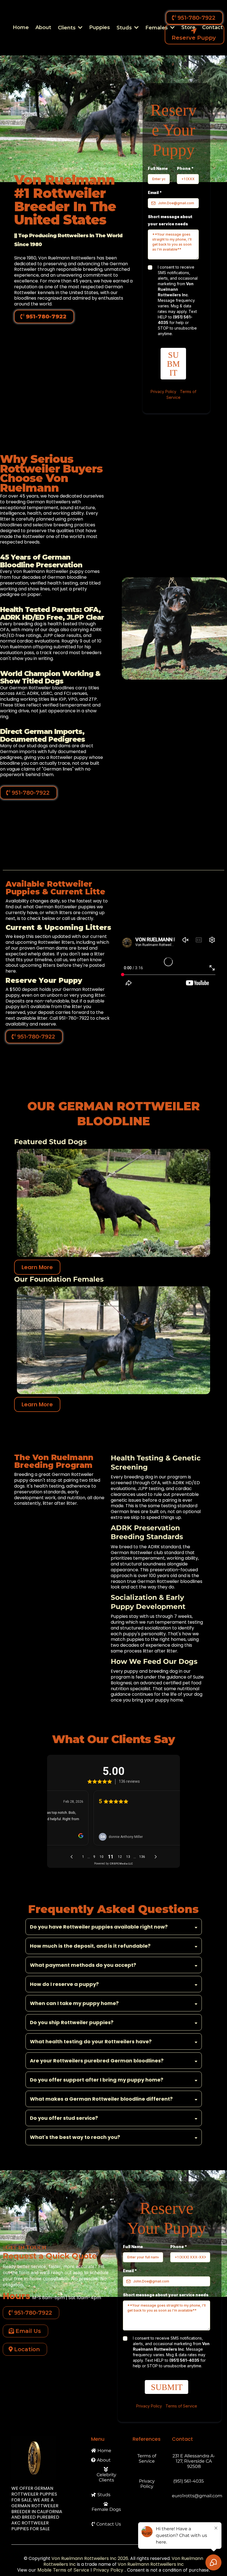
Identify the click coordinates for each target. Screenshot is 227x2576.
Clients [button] (67, 28)
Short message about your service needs (170, 220)
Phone (185, 168)
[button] (136, 28)
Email (155, 192)
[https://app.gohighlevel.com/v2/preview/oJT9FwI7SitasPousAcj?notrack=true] (46, 2458)
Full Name (158, 168)
